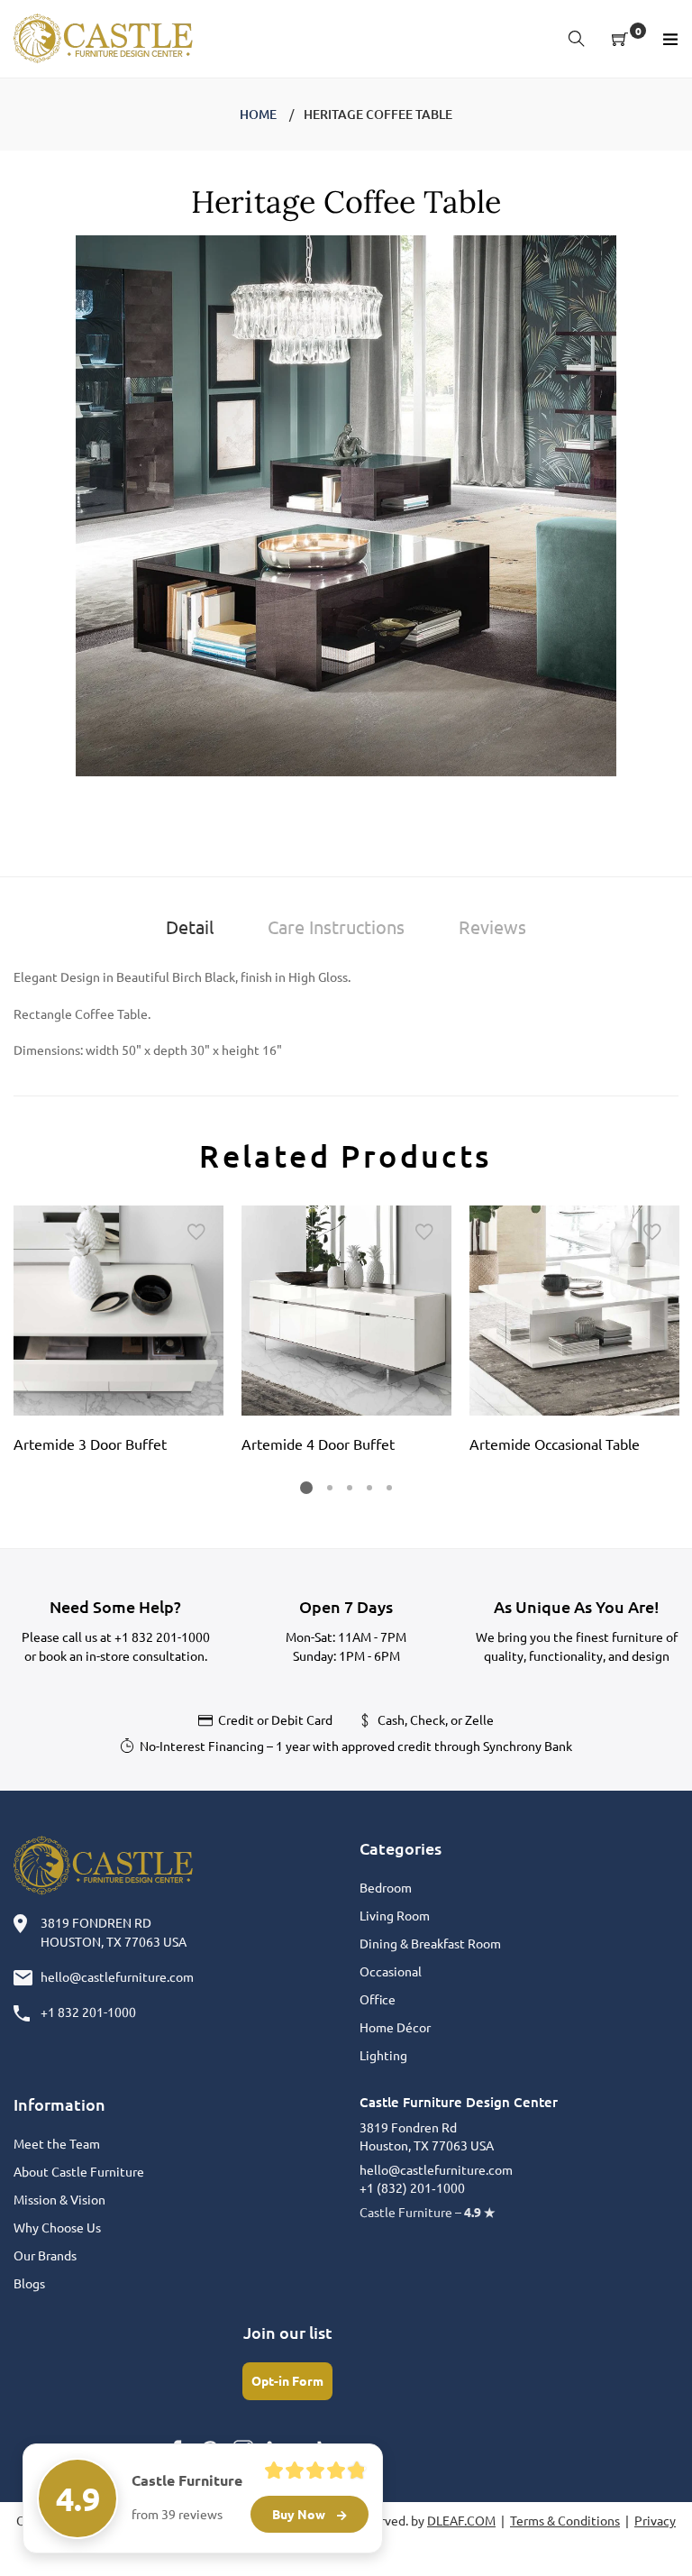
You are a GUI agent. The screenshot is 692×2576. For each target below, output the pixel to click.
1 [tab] (306, 1488)
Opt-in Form (287, 2380)
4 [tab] (369, 1488)
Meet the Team (57, 2143)
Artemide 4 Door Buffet (318, 1444)
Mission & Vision (59, 2199)
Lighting (383, 2055)
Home (258, 114)
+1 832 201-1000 (162, 1636)
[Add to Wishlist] (196, 1233)
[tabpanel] (118, 1335)
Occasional (391, 1971)
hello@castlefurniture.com (117, 1976)
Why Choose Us (57, 2227)
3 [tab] (350, 1488)
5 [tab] (389, 1488)
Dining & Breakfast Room (430, 1943)
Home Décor (395, 2027)
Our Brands (45, 2255)
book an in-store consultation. (123, 1655)
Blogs (29, 2283)
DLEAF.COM (461, 2520)
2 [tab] (330, 1488)
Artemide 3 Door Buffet (90, 1444)
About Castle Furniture (79, 2171)
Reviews (492, 926)
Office (378, 1999)
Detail (190, 926)
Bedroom (386, 1887)
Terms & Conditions (565, 2520)
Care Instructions (336, 926)
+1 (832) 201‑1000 (412, 2187)
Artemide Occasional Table (555, 1444)
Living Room (395, 1915)
